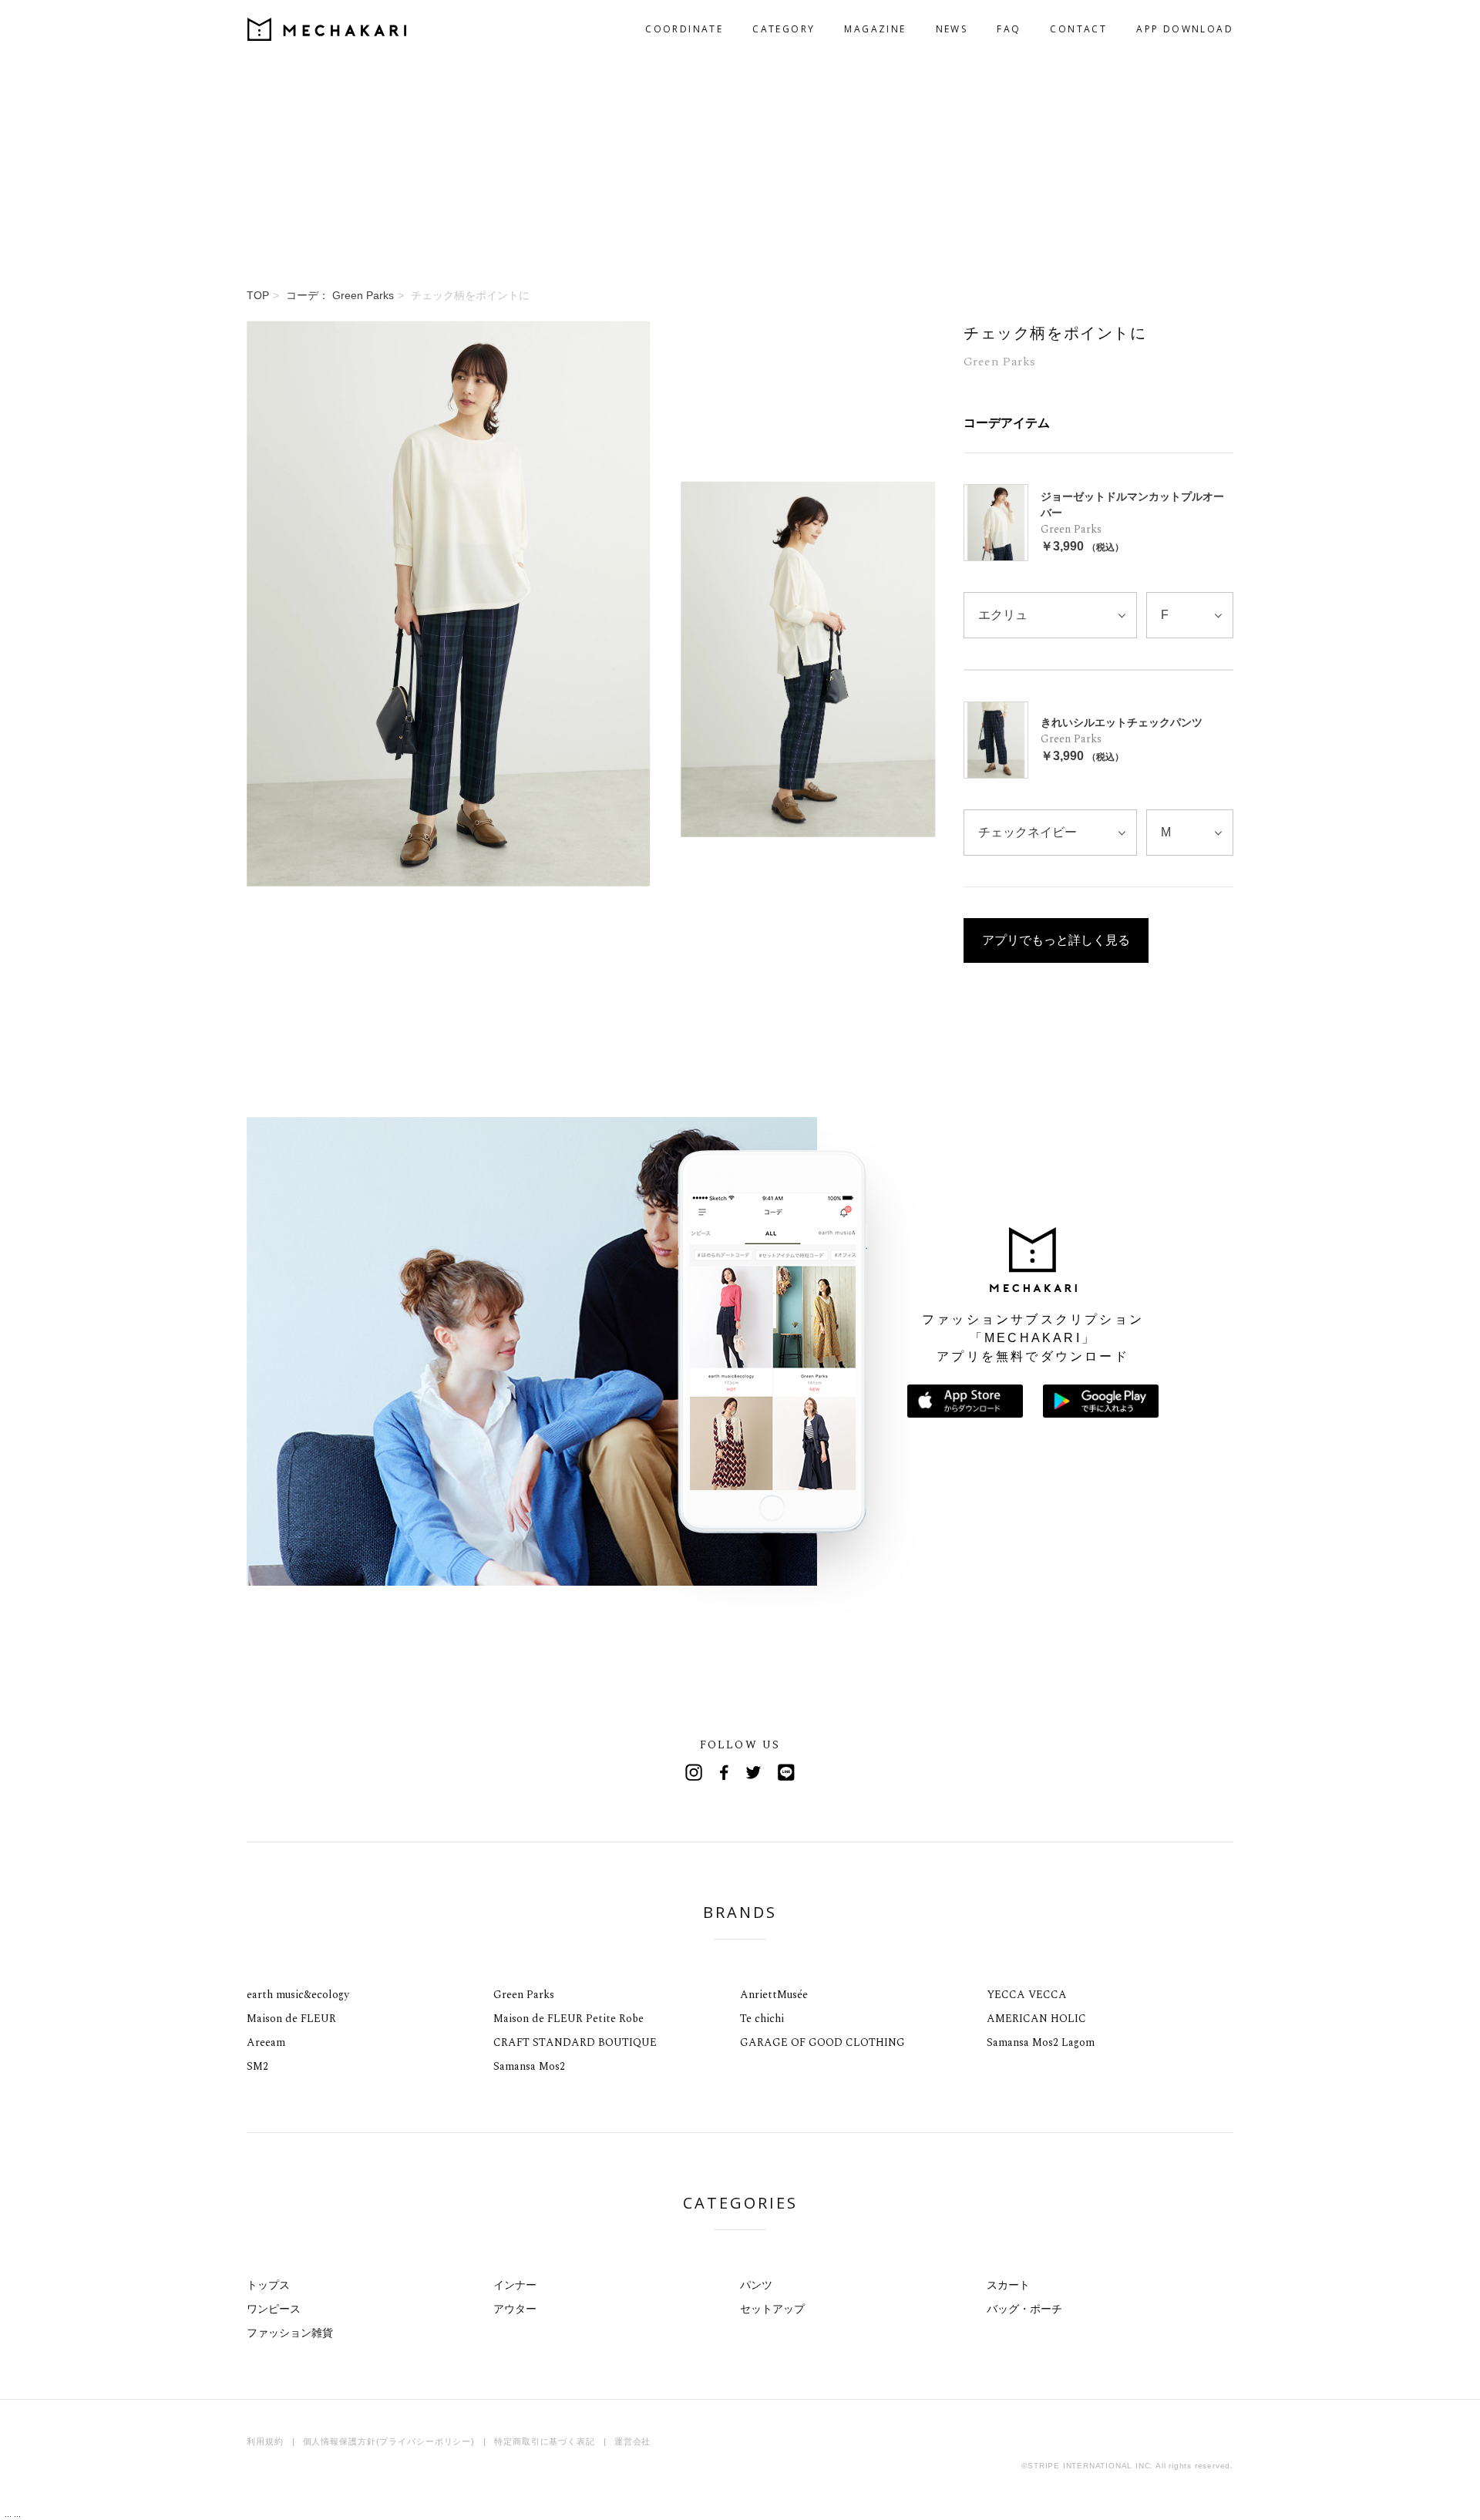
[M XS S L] (1190, 833)
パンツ (756, 2285)
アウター (515, 2309)
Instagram (694, 1772)
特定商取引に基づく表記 (545, 2441)
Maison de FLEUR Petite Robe (568, 2019)
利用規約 (265, 2441)
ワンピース (274, 2309)
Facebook (725, 1772)
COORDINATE (684, 29)
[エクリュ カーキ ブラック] (1050, 615)
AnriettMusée (774, 1995)
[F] (1190, 615)
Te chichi (762, 2019)
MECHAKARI (327, 29)
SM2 (257, 2066)
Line (786, 1772)
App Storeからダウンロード (965, 1401)
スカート (1008, 2285)
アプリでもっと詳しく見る (1056, 940)
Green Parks (524, 1995)
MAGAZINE (875, 29)
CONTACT (1078, 29)
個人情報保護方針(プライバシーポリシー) (389, 2441)
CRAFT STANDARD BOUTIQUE (575, 2042)
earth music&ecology (298, 1995)
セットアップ (772, 2309)
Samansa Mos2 (529, 2066)
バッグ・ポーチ (1024, 2309)
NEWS (952, 29)
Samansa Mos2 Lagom (1041, 2042)
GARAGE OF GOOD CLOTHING (822, 2042)
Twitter (755, 1772)
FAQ (1009, 29)
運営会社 (633, 2441)
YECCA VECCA (1027, 1995)
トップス (268, 2285)
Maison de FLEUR (291, 2019)
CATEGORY (784, 29)
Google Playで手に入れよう (1101, 1401)
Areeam (266, 2042)
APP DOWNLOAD (1185, 29)
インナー (515, 2285)
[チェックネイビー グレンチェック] (1050, 833)
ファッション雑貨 (290, 2333)
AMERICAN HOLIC (1036, 2019)
